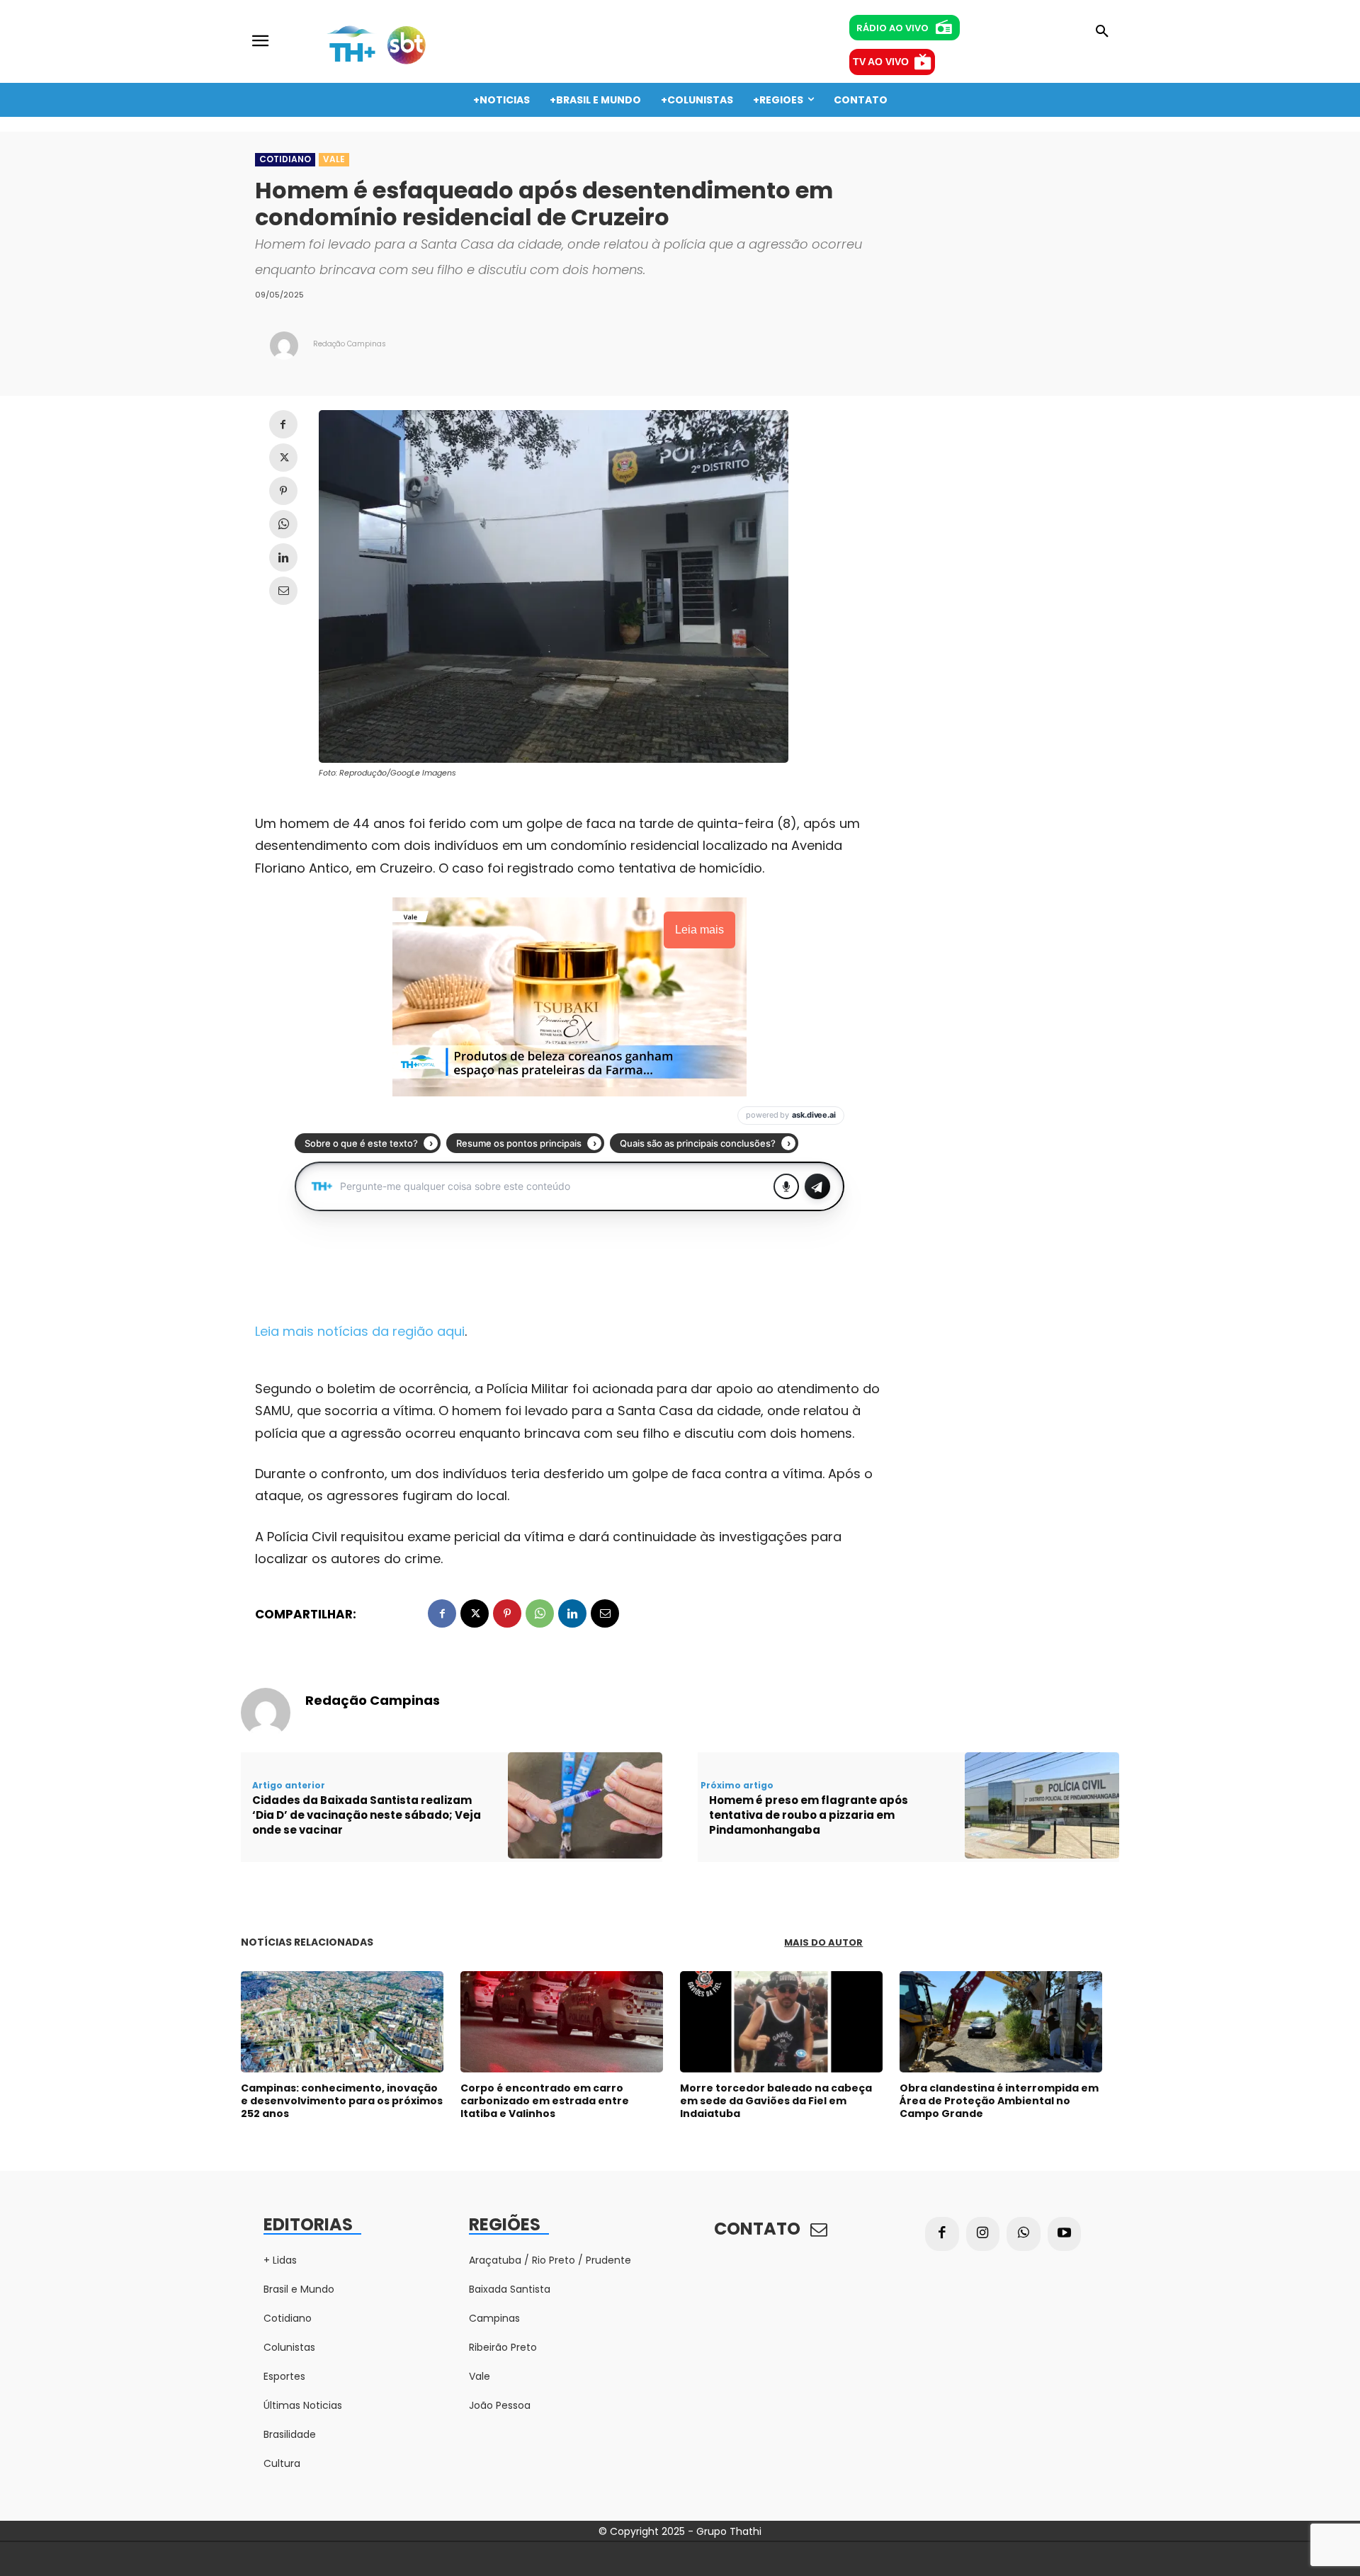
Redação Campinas (350, 344)
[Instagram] (983, 2234)
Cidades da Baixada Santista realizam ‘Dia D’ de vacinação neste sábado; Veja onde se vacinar (367, 1815)
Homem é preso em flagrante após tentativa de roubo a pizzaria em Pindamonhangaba (809, 1815)
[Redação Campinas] (284, 346)
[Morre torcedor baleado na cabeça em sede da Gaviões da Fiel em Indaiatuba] (781, 2022)
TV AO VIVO (881, 62)
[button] (1102, 32)
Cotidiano (285, 159)
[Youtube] (1065, 2234)
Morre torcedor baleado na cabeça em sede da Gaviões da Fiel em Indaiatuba (776, 2101)
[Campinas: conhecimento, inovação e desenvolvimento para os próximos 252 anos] (342, 2022)
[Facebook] (283, 424)
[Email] (283, 591)
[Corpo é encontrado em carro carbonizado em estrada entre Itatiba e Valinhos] (562, 2022)
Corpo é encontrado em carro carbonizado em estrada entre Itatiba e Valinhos (545, 2101)
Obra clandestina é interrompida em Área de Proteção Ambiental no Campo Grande (999, 2101)
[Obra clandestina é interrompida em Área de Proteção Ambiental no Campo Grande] (1001, 2022)
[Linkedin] (283, 557)
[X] (283, 458)
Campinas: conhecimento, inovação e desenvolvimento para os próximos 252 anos (342, 2101)
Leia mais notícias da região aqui (360, 1331)
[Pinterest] (283, 491)
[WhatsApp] (283, 524)
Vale (334, 159)
